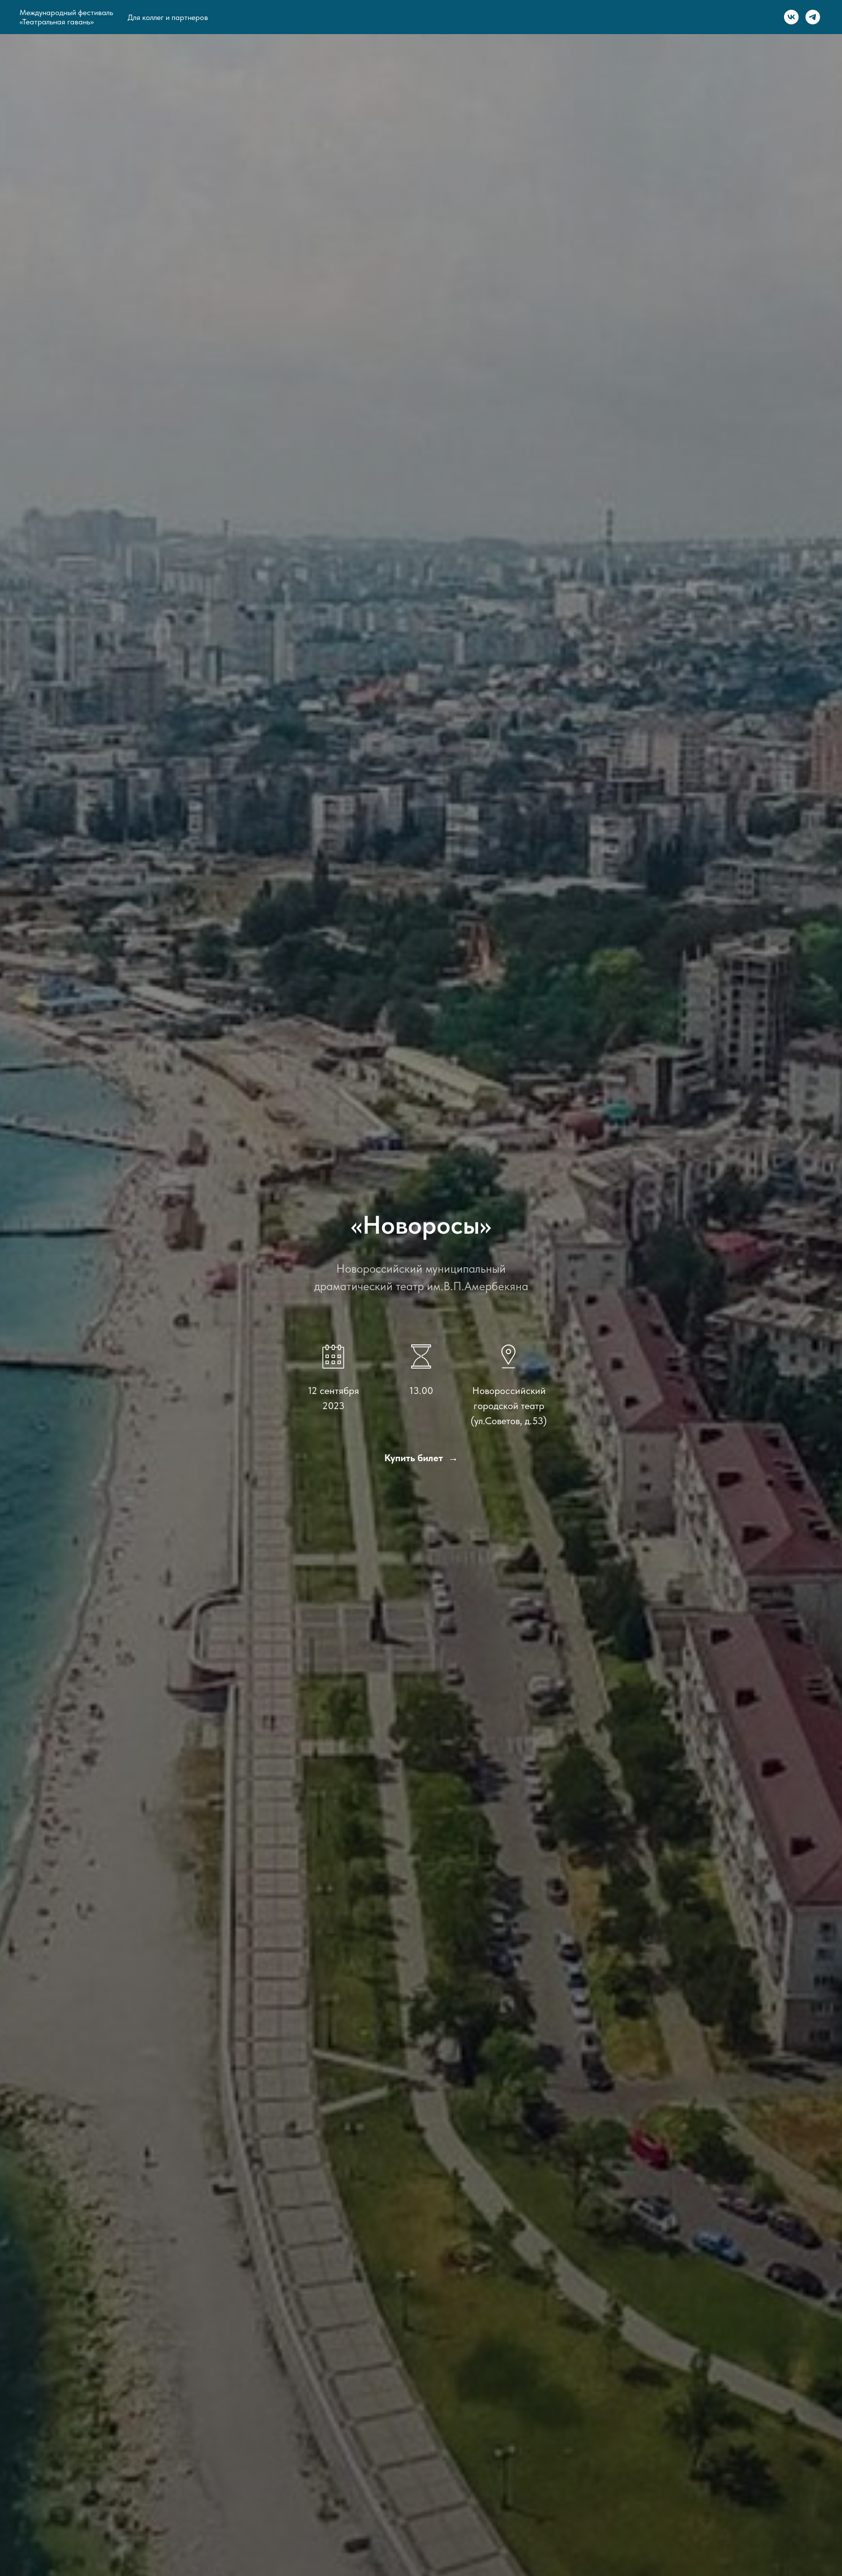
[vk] (791, 17)
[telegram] (813, 17)
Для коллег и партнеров (168, 17)
